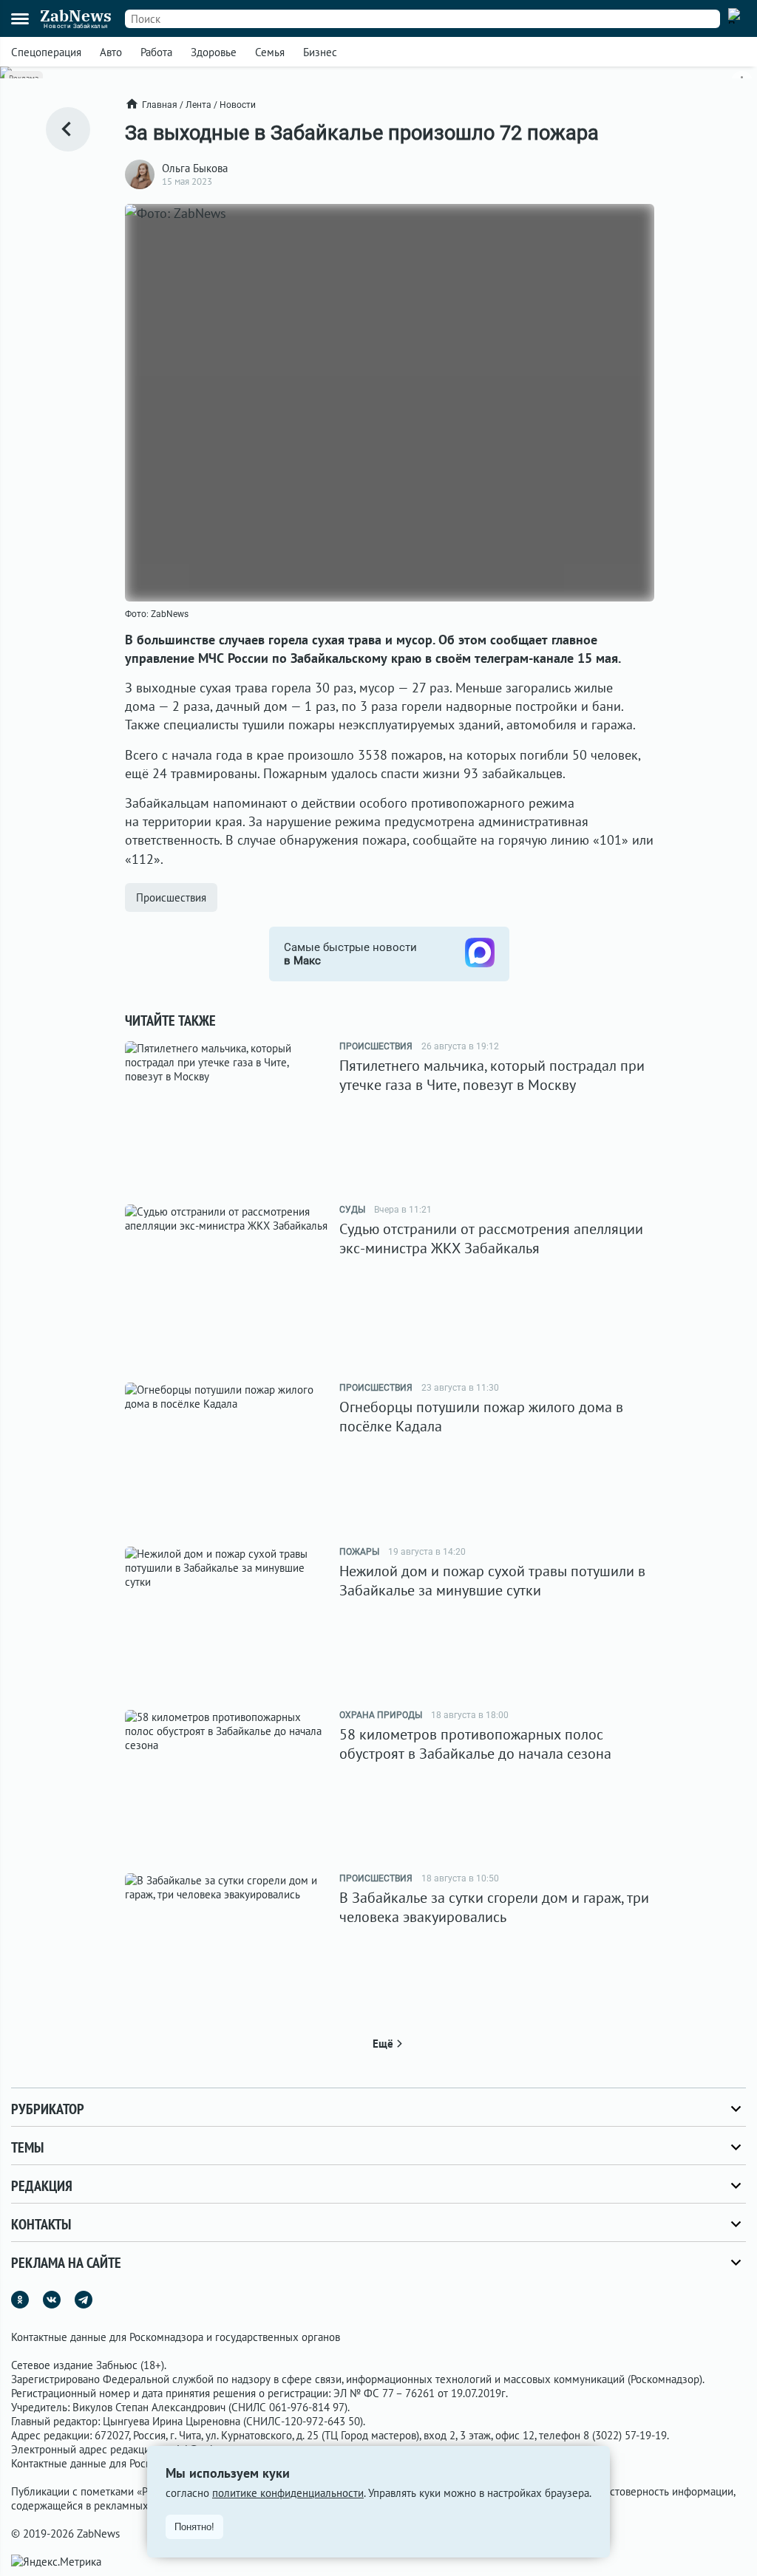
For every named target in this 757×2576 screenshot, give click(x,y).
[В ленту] (68, 129)
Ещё (383, 2044)
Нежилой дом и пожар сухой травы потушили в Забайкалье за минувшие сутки (492, 1581)
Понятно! (194, 2527)
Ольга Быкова (195, 168)
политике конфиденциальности (288, 2493)
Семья (270, 52)
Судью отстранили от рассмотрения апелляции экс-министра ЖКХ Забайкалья (491, 1238)
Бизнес (320, 52)
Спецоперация (46, 52)
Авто (111, 52)
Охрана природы (381, 1715)
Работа (156, 52)
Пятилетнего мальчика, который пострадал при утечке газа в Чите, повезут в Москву (492, 1075)
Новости (238, 105)
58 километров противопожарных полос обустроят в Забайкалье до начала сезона (475, 1744)
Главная (160, 105)
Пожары (359, 1552)
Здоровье (214, 52)
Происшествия (171, 897)
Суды (352, 1210)
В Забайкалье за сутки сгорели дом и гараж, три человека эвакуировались (494, 1907)
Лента (198, 105)
